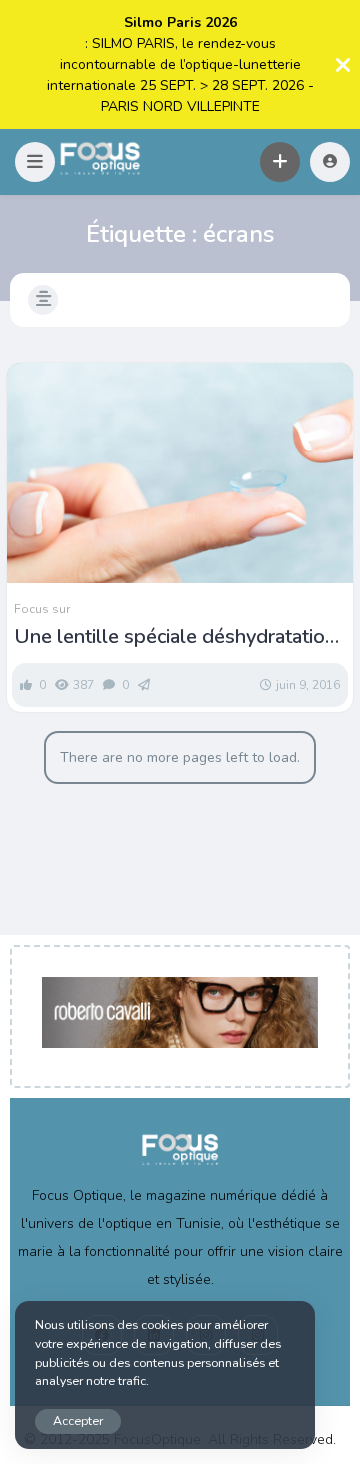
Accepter (78, 1420)
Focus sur (42, 609)
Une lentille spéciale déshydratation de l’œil (175, 637)
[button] (35, 162)
